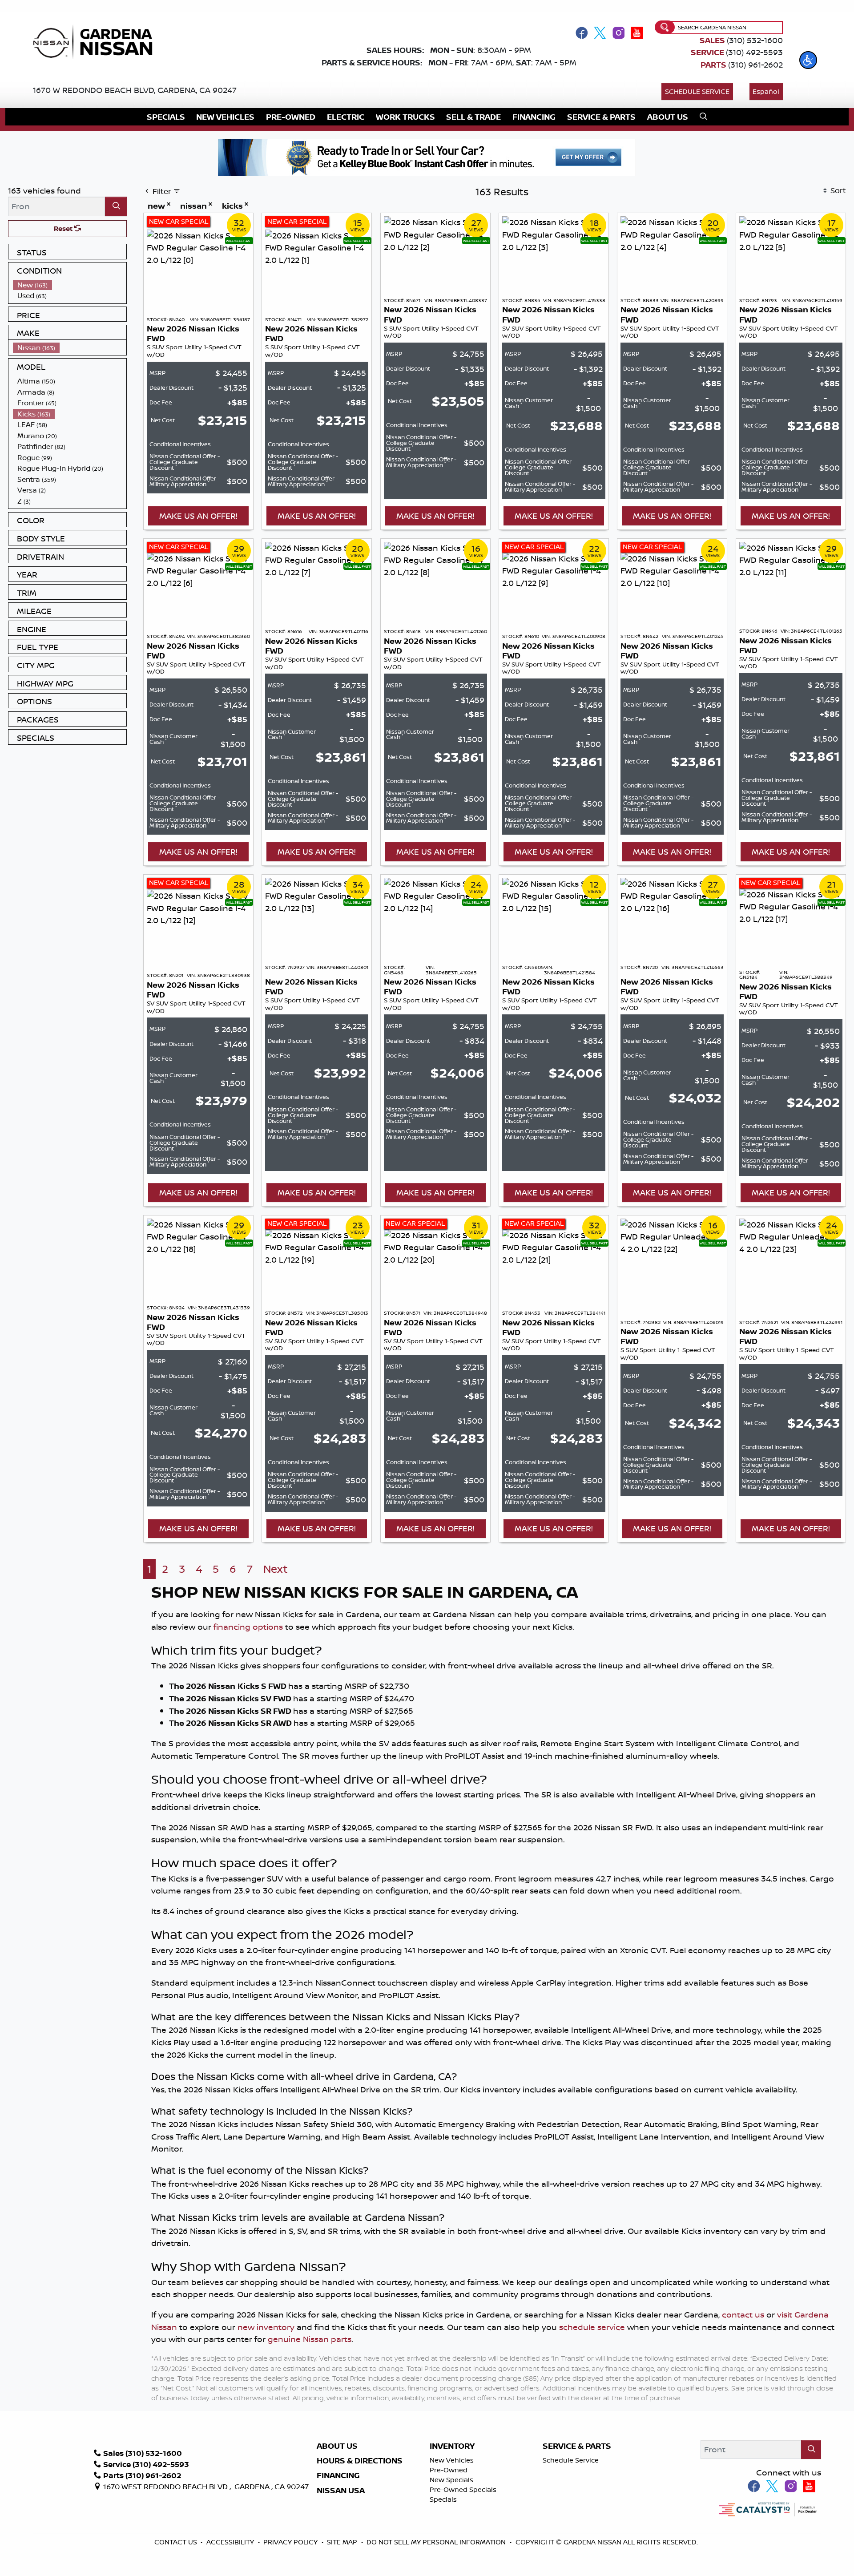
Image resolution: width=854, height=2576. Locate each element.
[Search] (116, 206)
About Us (337, 2446)
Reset (64, 228)
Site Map (343, 2542)
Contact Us (177, 2542)
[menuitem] (70, 285)
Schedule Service (697, 91)
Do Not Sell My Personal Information (436, 2542)
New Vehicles (452, 2460)
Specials (443, 2499)
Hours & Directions (360, 2461)
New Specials (451, 2480)
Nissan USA (341, 2491)
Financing (338, 2475)
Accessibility (231, 2542)
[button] (808, 60)
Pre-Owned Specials (463, 2489)
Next (276, 1569)
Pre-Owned (449, 2470)
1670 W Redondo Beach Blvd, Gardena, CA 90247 (135, 90)
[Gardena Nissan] (97, 41)
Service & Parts (577, 2446)
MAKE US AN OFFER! (198, 516)
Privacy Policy (291, 2542)
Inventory (452, 2446)
